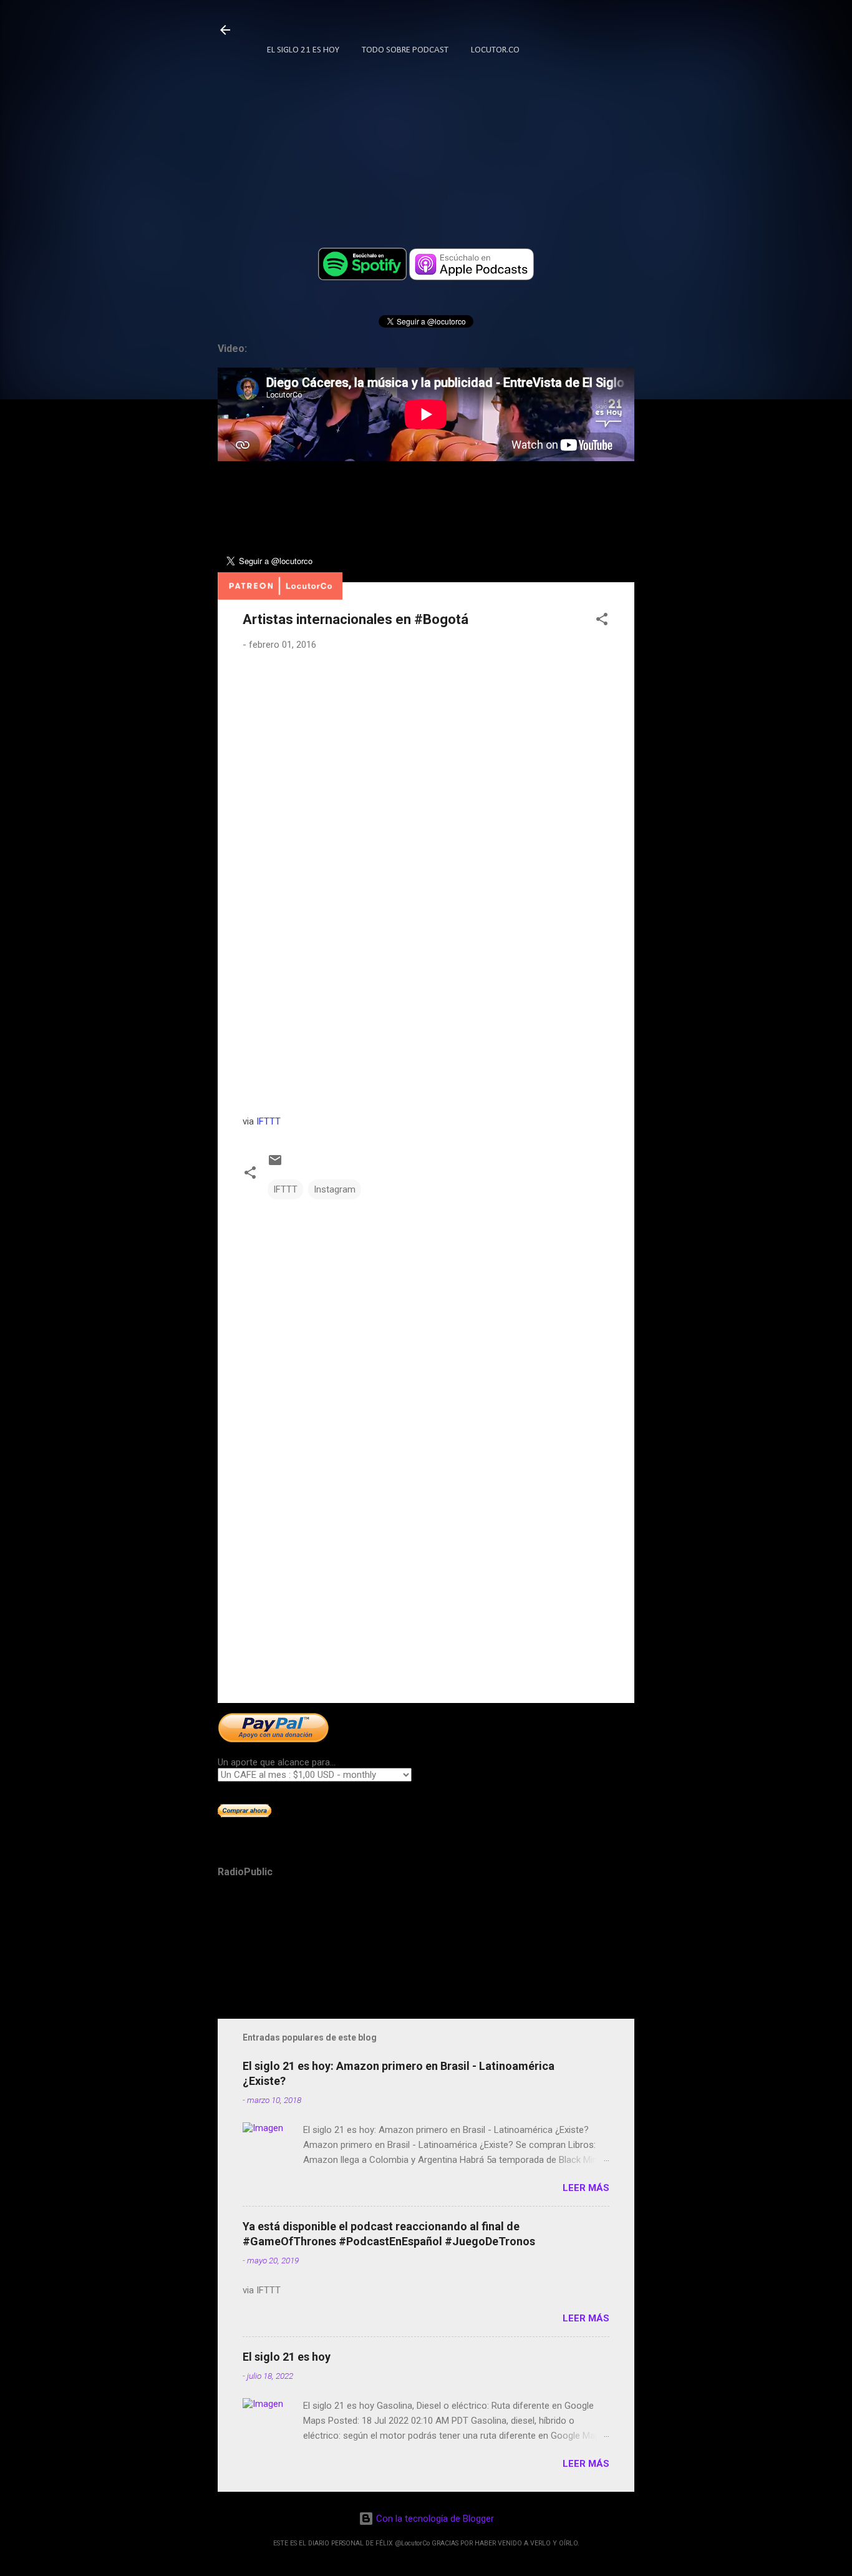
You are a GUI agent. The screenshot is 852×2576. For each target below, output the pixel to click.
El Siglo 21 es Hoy (303, 50)
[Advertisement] (426, 1587)
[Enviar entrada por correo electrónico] (275, 1164)
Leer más (586, 2188)
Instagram (335, 1189)
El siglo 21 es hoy (287, 2357)
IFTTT (269, 1121)
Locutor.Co (495, 50)
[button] (602, 621)
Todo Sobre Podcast (405, 50)
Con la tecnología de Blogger (434, 2519)
